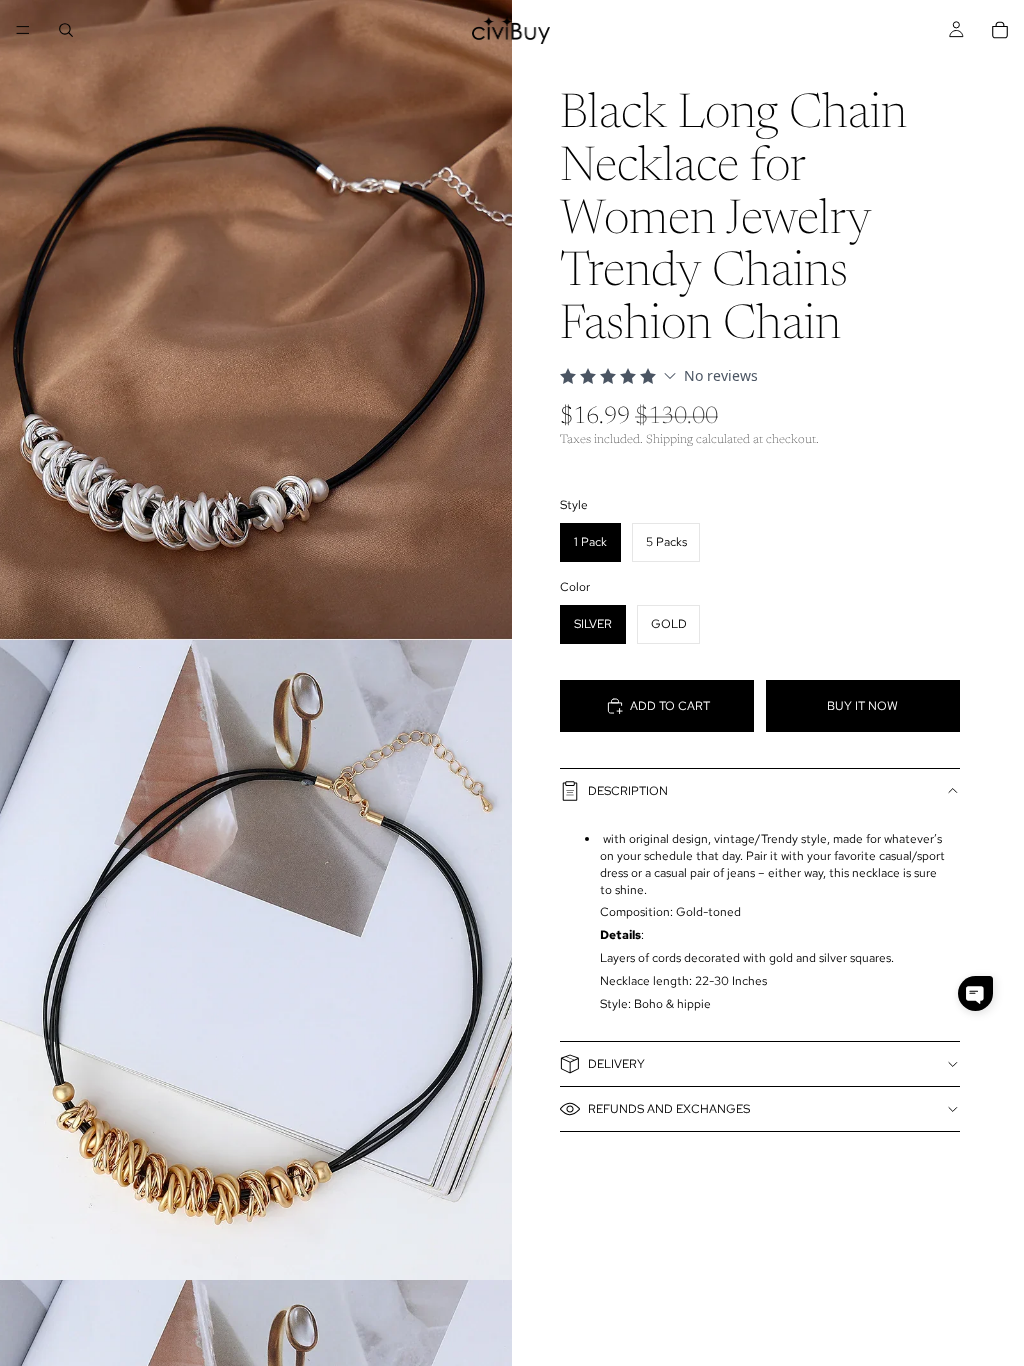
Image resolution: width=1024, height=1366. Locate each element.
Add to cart (670, 706)
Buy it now (862, 706)
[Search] (66, 30)
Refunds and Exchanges (669, 1109)
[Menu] (23, 30)
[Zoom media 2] (256, 960)
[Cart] (1000, 30)
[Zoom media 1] (256, 320)
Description (628, 791)
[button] (975, 993)
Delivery (616, 1064)
